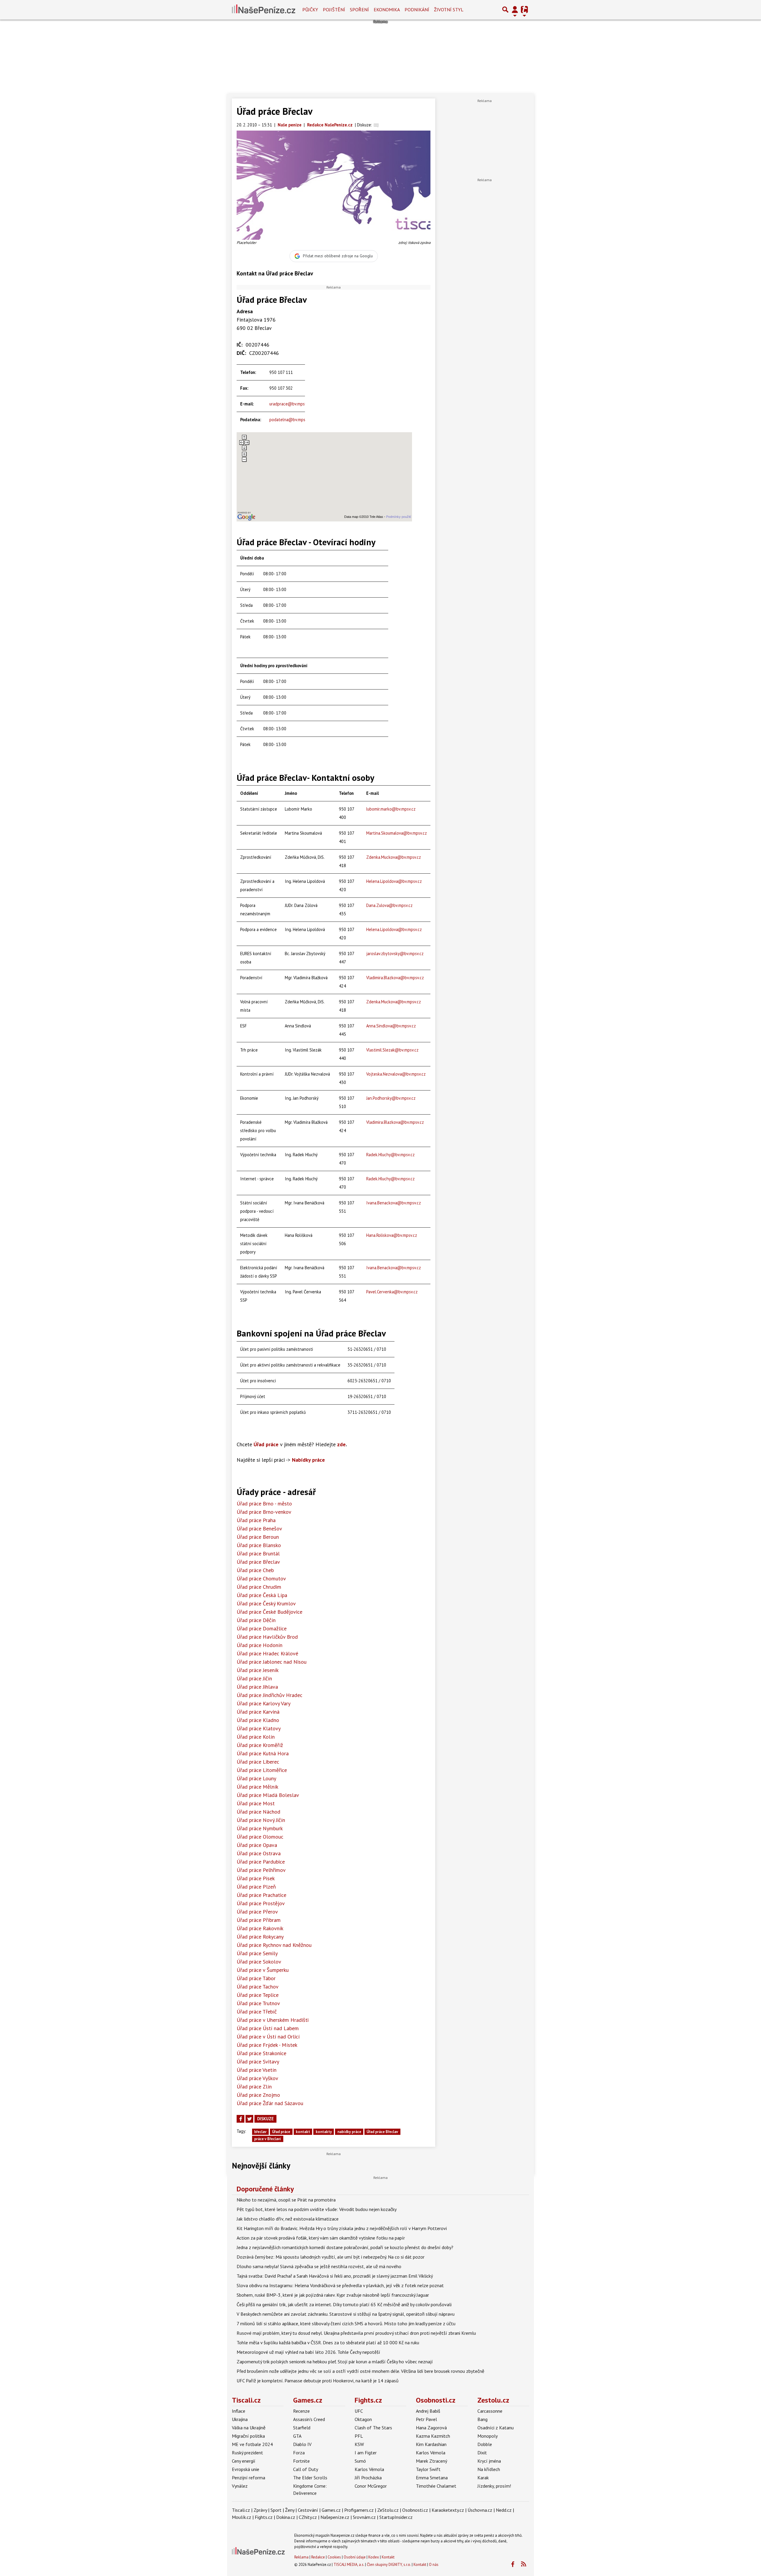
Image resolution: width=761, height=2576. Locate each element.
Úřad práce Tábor (256, 1978)
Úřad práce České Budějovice (269, 1612)
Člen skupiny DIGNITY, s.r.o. (389, 2565)
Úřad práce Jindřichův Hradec (269, 1695)
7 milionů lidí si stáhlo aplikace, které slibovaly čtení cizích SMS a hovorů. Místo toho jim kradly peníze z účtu (346, 2323)
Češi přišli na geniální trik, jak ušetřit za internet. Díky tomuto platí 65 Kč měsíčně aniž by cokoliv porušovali (344, 2304)
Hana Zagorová (431, 2428)
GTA (297, 2436)
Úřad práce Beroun (258, 1537)
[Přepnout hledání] (505, 10)
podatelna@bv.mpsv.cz (291, 420)
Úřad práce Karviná (258, 1712)
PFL (359, 2436)
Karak (483, 2478)
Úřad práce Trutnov (258, 2003)
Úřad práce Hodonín (260, 1645)
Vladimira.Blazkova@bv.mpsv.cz (395, 978)
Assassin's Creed (309, 2419)
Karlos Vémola (369, 2469)
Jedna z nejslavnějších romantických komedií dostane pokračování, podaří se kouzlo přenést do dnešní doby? (345, 2247)
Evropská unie (246, 2469)
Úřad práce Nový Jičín (261, 1820)
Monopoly (488, 2436)
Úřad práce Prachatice (261, 1895)
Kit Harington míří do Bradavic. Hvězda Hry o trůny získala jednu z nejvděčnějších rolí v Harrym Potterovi (342, 2228)
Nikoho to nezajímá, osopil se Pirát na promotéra (286, 2200)
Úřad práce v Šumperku (263, 1970)
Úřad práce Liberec (258, 1762)
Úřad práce (281, 2132)
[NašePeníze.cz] (264, 10)
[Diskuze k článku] (376, 125)
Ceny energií (244, 2461)
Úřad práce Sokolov (259, 1962)
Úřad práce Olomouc (260, 1837)
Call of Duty (306, 2469)
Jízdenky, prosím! (494, 2486)
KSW (359, 2444)
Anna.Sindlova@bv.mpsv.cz (391, 1026)
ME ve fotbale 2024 (252, 2444)
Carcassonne (490, 2411)
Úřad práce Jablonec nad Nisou (272, 1662)
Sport (276, 2510)
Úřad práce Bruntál (258, 1553)
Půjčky (310, 10)
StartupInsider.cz (396, 2517)
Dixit (482, 2453)
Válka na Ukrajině (249, 2428)
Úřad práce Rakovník (260, 1928)
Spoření (359, 10)
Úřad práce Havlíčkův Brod (267, 1637)
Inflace (239, 2411)
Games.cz (308, 2400)
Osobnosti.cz (436, 2400)
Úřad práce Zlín (254, 2087)
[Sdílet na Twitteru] (249, 2119)
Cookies (334, 2557)
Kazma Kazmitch (433, 2436)
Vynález (240, 2486)
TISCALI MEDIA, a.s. (349, 2565)
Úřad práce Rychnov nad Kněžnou (274, 1945)
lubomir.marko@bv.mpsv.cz (391, 809)
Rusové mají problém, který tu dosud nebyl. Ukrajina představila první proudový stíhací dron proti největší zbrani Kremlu (356, 2333)
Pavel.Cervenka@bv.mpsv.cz (392, 1292)
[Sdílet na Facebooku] (240, 2119)
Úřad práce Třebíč (257, 2012)
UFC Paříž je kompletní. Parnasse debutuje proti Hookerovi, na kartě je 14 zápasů (318, 2381)
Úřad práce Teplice (258, 1995)
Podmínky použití (399, 517)
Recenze (301, 2411)
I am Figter (366, 2453)
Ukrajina (240, 2419)
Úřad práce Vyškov (257, 2078)
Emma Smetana (432, 2478)
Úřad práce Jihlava (257, 1687)
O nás (434, 2565)
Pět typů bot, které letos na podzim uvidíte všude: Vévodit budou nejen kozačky (317, 2209)
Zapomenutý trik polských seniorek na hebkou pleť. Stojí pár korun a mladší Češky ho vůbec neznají (335, 2362)
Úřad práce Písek (256, 1878)
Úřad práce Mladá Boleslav (268, 1795)
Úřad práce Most (256, 1803)
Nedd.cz (504, 2510)
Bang (482, 2419)
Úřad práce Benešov (259, 1528)
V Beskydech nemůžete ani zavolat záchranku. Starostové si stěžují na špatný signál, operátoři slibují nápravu (346, 2314)
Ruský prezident (247, 2453)
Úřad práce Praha (256, 1520)
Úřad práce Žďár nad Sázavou (270, 2103)
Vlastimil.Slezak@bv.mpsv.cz (392, 1050)
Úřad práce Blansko (259, 1545)
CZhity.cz (308, 2517)
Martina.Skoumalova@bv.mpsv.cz (397, 833)
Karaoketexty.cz (448, 2510)
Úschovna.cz (480, 2510)
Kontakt (388, 2557)
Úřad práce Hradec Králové (267, 1653)
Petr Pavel (426, 2419)
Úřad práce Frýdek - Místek (267, 2045)
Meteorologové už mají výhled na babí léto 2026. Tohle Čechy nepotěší (308, 2352)
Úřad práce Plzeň (256, 1887)
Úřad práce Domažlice (262, 1628)
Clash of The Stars (373, 2428)
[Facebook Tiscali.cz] (512, 2564)
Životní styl (449, 10)
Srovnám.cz (364, 2517)
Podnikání (417, 10)
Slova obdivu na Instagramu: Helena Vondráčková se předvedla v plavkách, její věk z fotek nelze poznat (340, 2285)
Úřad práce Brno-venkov (264, 1512)
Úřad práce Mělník (257, 1787)
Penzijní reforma (249, 2478)
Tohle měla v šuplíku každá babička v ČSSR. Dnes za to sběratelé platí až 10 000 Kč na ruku (328, 2342)
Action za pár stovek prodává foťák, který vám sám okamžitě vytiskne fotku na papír (321, 2238)
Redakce (318, 2557)
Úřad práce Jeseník (258, 1670)
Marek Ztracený (431, 2461)
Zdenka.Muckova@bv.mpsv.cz (394, 857)
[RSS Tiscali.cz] (523, 2564)
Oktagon (363, 2419)
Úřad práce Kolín (256, 1737)
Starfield (302, 2428)
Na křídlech (489, 2469)
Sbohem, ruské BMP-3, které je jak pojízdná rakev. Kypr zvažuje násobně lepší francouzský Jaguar (333, 2295)
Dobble (485, 2444)
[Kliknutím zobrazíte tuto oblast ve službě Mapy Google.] (246, 516)
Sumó (360, 2461)
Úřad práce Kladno (258, 1720)
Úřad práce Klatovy (259, 1728)
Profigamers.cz (359, 2510)
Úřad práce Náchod (258, 1812)
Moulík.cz (242, 2517)
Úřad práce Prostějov (261, 1903)
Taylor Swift (428, 2469)
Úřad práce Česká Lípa (262, 1595)
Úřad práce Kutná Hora (263, 1753)
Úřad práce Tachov (258, 1987)
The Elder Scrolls (310, 2478)
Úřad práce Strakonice (261, 2053)
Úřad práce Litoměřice (262, 1770)
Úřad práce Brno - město (264, 1504)
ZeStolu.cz (388, 2510)
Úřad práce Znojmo (258, 2095)
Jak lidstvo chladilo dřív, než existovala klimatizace (288, 2219)
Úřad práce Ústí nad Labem (268, 2028)
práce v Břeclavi (268, 2139)
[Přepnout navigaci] (515, 10)
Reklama (301, 2557)
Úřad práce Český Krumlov (266, 1603)
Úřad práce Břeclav (258, 1562)
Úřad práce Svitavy (258, 2062)
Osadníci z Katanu (496, 2428)
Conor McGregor (371, 2486)
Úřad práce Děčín (256, 1620)
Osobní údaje (355, 2557)
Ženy (290, 2510)
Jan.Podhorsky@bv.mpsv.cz (391, 1098)
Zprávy (260, 2510)
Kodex (374, 2557)
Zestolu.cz (493, 2400)
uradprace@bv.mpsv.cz (290, 404)
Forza (299, 2453)
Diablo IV (302, 2444)
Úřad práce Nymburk (260, 1828)
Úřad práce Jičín (254, 1678)
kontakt (303, 2132)
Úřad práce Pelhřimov (261, 1870)
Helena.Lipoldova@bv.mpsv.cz (394, 881)
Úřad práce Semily (257, 1953)
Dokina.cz (286, 2517)
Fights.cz (368, 2400)
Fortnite (301, 2461)
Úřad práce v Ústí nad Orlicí (268, 2037)
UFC (359, 2411)
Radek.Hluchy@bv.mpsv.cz (390, 1155)
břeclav (260, 2132)
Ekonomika (387, 10)
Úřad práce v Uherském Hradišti (273, 2020)
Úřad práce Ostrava (259, 1853)
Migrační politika (248, 2436)
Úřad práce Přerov (257, 1912)
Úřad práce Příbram (259, 1920)
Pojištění (334, 10)
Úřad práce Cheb (255, 1570)
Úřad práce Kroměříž (260, 1745)
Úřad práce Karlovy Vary (264, 1703)
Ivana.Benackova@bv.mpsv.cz (394, 1203)
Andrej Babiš (428, 2411)
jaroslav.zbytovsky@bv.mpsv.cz (395, 954)
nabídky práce (349, 2132)
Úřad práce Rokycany (260, 1937)
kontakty (324, 2132)
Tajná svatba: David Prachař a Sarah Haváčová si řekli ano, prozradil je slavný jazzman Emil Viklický (335, 2276)
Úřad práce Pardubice (261, 1862)
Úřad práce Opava (257, 1845)
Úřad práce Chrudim (259, 1587)
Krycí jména (489, 2461)
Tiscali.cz (246, 2400)
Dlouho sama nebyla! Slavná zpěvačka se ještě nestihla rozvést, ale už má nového (319, 2266)
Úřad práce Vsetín (257, 2070)
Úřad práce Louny (256, 1778)
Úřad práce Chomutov (261, 1578)
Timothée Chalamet (436, 2486)
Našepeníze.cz (335, 2517)
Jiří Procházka (368, 2478)
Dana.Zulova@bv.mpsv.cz (389, 905)
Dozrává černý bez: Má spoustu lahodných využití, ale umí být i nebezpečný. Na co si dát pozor (331, 2257)
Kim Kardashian (431, 2444)
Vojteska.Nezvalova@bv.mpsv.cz (396, 1074)
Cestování (308, 2510)
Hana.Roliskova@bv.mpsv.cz (392, 1235)
